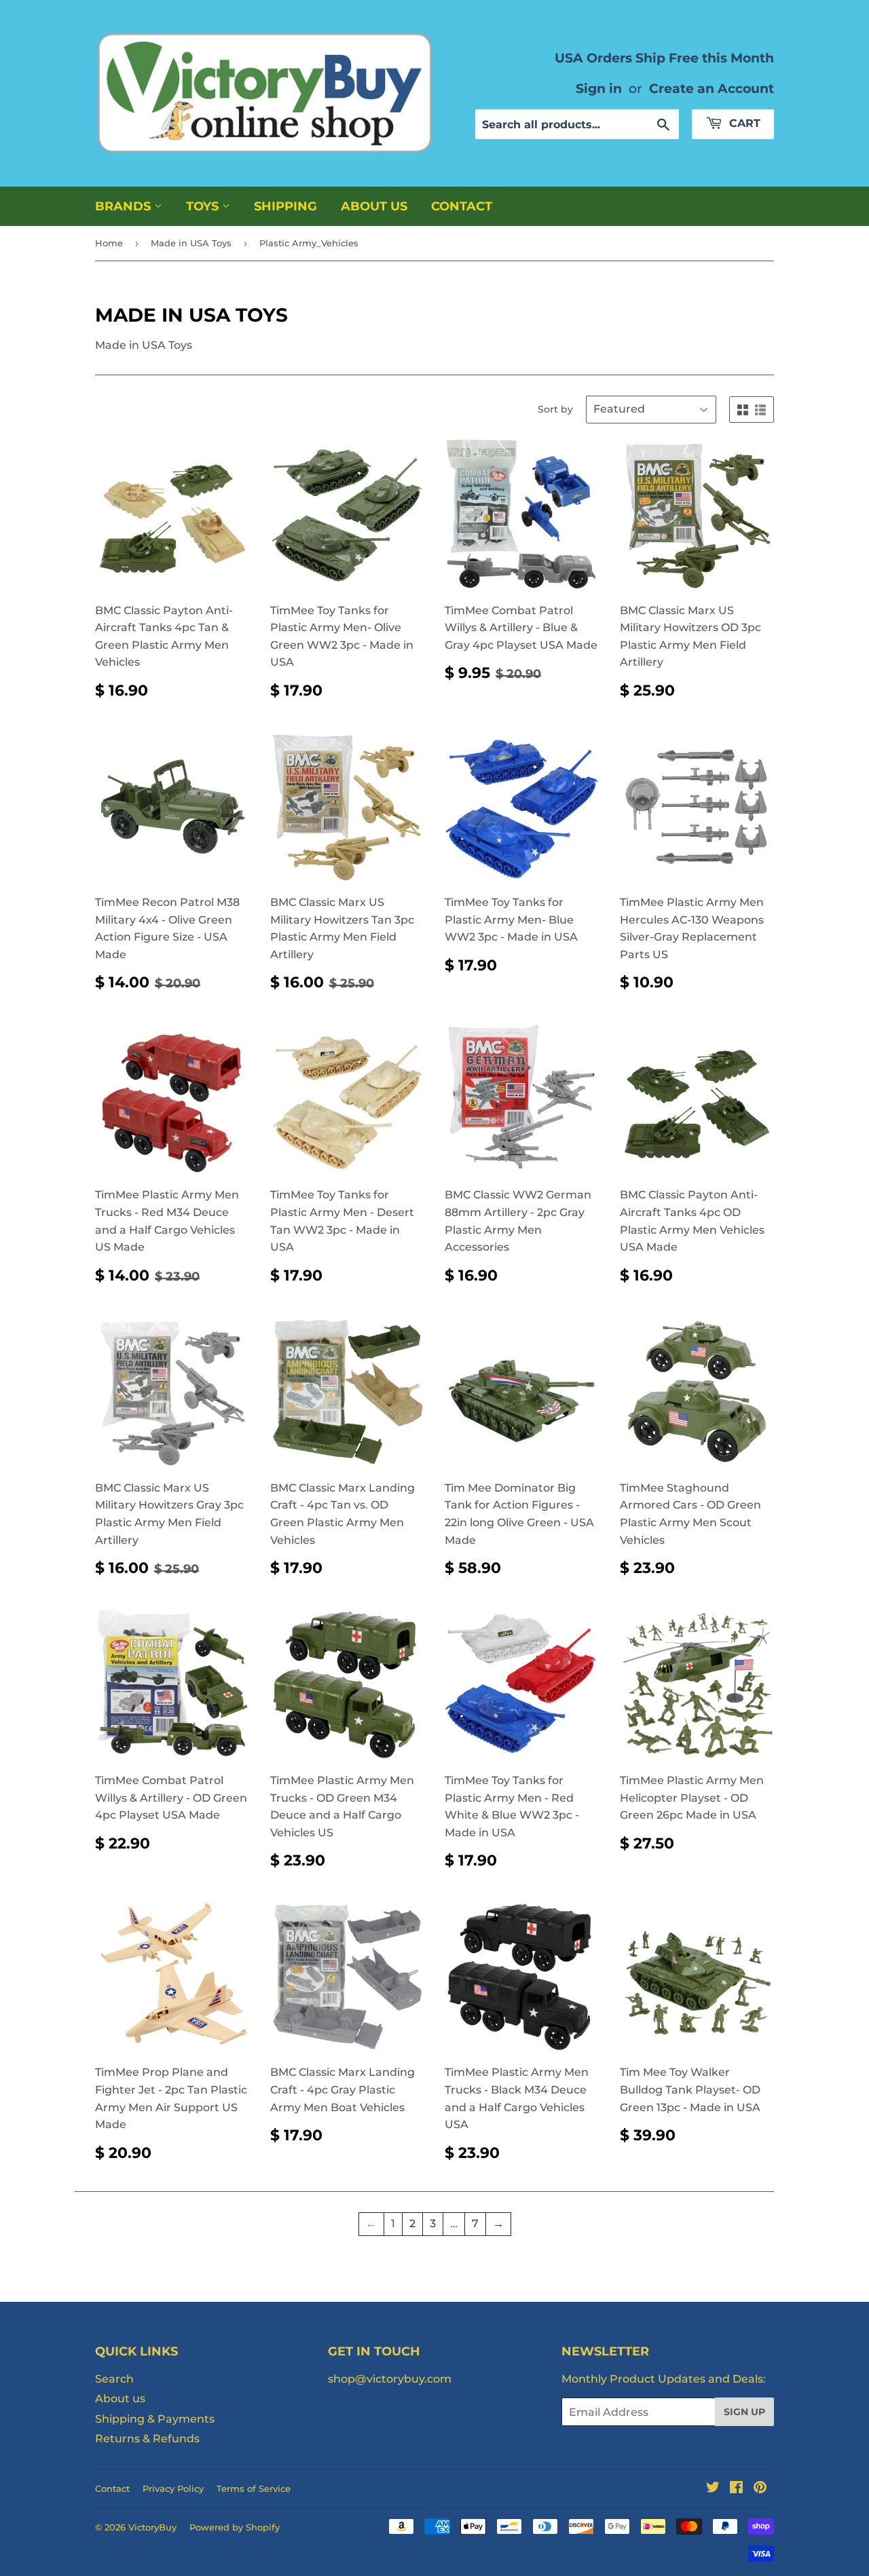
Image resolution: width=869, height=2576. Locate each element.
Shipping (285, 206)
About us (374, 206)
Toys (204, 206)
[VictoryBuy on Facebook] (736, 2489)
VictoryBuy (152, 2527)
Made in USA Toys (191, 243)
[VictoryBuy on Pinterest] (760, 2489)
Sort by (555, 409)
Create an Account (711, 88)
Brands (125, 206)
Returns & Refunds (147, 2439)
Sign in (599, 88)
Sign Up (744, 2412)
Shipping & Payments (155, 2419)
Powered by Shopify (235, 2527)
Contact (462, 206)
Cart (743, 123)
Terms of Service (254, 2488)
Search (114, 2379)
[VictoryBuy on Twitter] (713, 2489)
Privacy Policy (173, 2488)
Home (109, 243)
